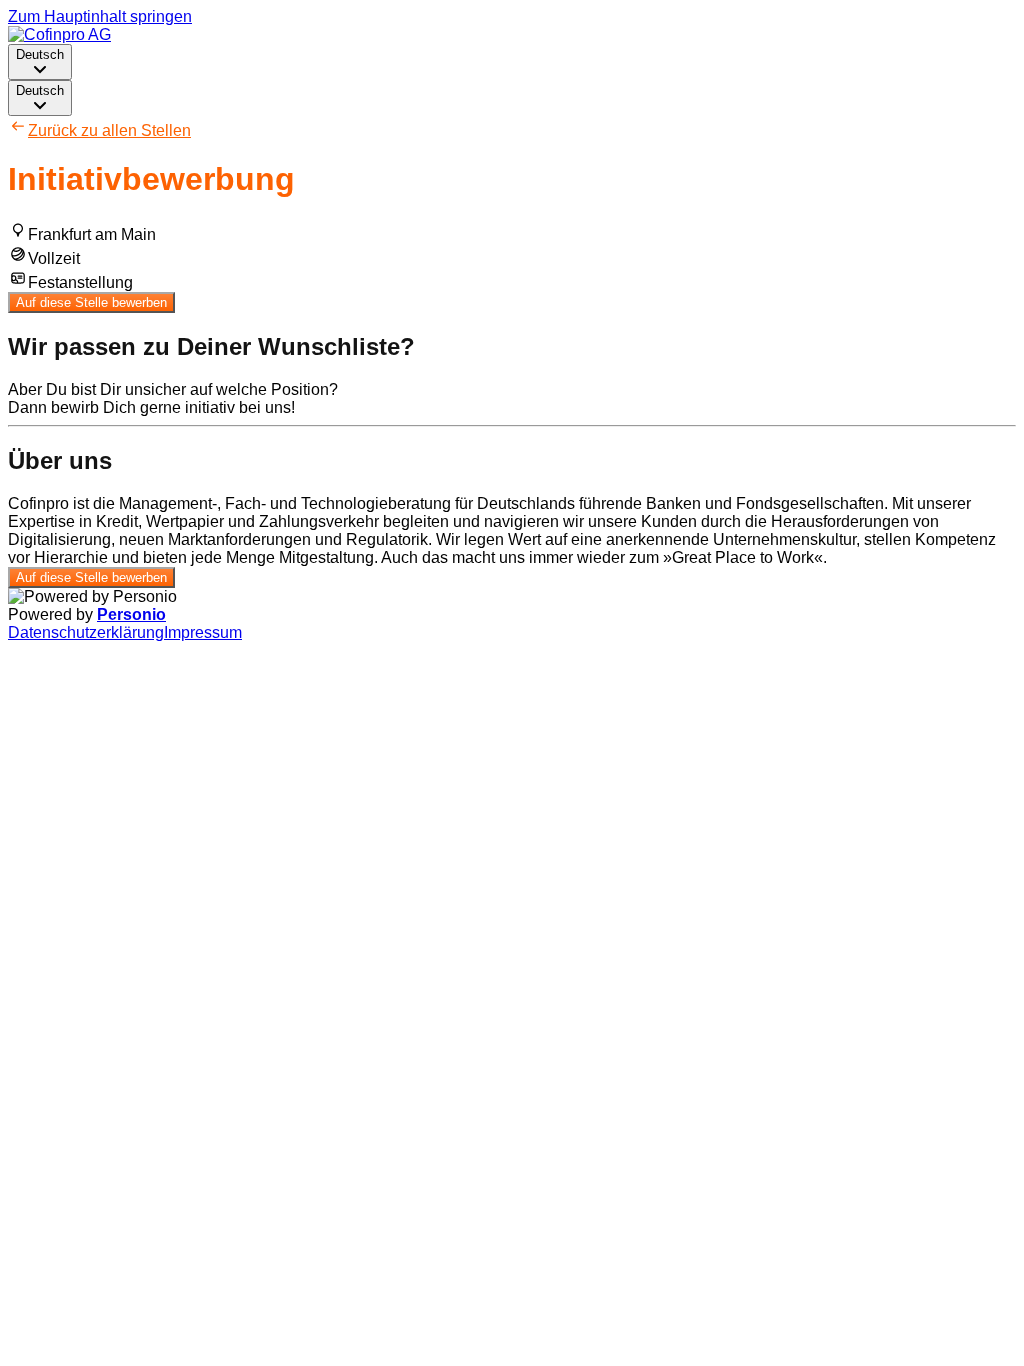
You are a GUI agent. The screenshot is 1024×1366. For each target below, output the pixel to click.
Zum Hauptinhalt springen (100, 16)
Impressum (203, 632)
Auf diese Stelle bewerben (91, 302)
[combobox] (40, 62)
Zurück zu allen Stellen (109, 130)
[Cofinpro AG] (59, 34)
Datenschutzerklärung (86, 632)
